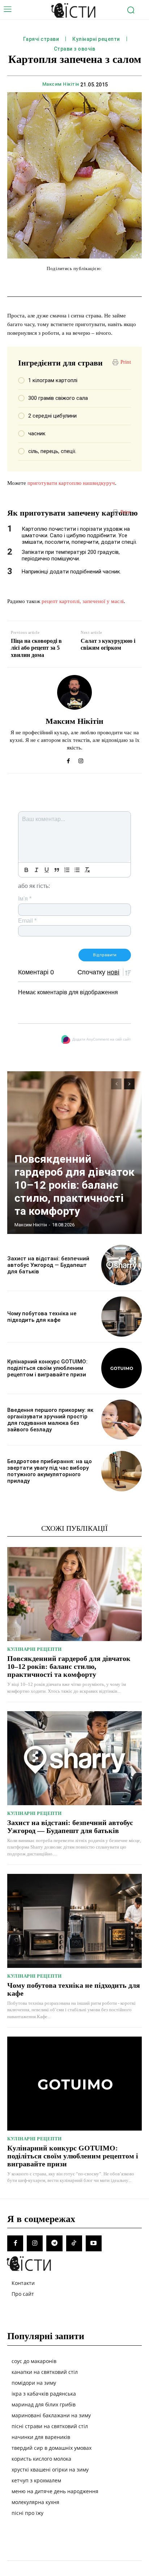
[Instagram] (81, 759)
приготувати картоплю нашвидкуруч (71, 483)
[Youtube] (94, 2243)
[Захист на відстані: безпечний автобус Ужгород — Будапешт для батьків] (122, 1265)
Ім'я (25, 899)
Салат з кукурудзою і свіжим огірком (108, 644)
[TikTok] (74, 2243)
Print (126, 362)
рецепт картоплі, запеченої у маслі (83, 601)
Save (117, 284)
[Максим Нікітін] (74, 692)
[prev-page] (116, 1084)
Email (27, 921)
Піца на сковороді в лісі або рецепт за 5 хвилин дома (36, 648)
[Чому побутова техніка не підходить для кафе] (122, 1317)
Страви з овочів (75, 49)
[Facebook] (68, 759)
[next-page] (129, 1084)
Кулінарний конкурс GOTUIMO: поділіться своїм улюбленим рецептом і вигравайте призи (47, 1368)
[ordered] (67, 870)
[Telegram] (54, 2243)
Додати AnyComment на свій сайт (102, 1039)
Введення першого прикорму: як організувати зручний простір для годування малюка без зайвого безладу (50, 1420)
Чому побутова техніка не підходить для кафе (42, 1317)
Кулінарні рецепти (96, 39)
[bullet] (77, 870)
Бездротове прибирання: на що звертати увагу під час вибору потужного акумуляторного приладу (50, 1471)
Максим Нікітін (61, 84)
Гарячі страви (41, 39)
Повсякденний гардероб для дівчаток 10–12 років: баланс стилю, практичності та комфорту (74, 1185)
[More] (131, 283)
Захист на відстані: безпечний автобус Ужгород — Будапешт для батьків (48, 1265)
